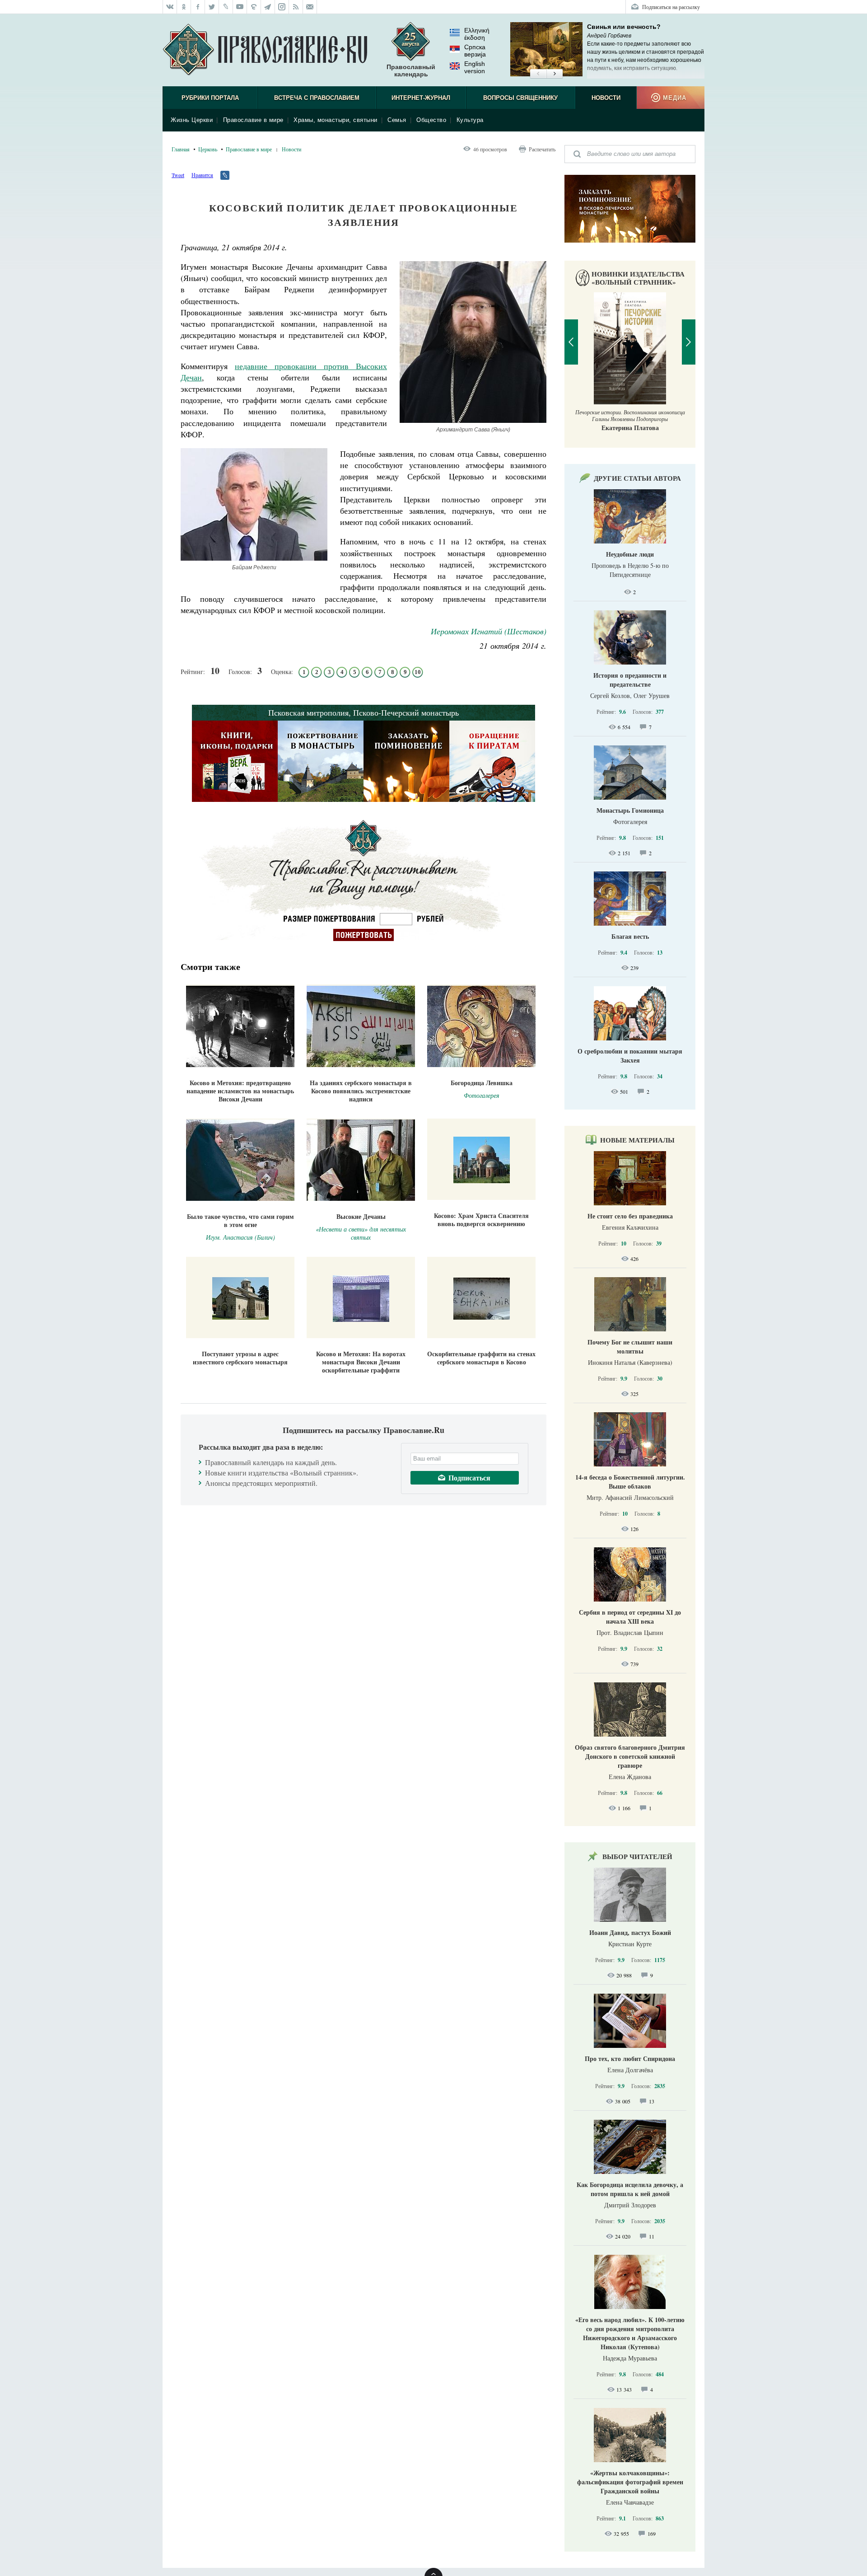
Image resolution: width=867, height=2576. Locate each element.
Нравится (202, 175)
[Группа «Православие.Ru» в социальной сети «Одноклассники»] (184, 7)
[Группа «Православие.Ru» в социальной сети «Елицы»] (254, 7)
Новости (606, 98)
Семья (397, 120)
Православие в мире (253, 120)
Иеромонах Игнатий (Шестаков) (489, 631)
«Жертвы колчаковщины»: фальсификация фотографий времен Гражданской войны (630, 2482)
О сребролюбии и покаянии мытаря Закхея (630, 1056)
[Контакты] (310, 7)
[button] (538, 74)
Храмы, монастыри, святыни (336, 120)
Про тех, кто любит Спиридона (630, 2058)
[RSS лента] (296, 7)
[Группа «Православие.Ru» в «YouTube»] (240, 7)
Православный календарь (411, 70)
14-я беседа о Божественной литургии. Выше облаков (630, 1482)
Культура (470, 120)
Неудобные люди (630, 554)
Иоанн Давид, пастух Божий (630, 1932)
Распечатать (542, 149)
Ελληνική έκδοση (477, 34)
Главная (181, 149)
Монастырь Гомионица (630, 810)
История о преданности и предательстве (630, 680)
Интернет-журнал (421, 98)
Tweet (178, 175)
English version (475, 67)
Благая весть (630, 936)
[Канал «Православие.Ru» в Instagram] (282, 7)
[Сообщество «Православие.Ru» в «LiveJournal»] (226, 7)
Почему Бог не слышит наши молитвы (630, 1347)
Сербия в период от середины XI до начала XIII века (630, 1617)
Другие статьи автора (637, 478)
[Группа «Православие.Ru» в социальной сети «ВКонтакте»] (170, 7)
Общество (431, 120)
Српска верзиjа (475, 51)
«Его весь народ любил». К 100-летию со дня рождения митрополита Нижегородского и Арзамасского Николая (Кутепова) (630, 2333)
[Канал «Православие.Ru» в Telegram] (268, 7)
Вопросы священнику (520, 98)
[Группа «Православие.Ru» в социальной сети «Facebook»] (198, 7)
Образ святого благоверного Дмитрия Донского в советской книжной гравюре (630, 1756)
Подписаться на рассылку (671, 7)
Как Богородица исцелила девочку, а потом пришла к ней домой (630, 2189)
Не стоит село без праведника (630, 1216)
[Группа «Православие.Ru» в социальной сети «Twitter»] (212, 7)
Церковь (208, 149)
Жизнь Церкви (192, 120)
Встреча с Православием (317, 98)
